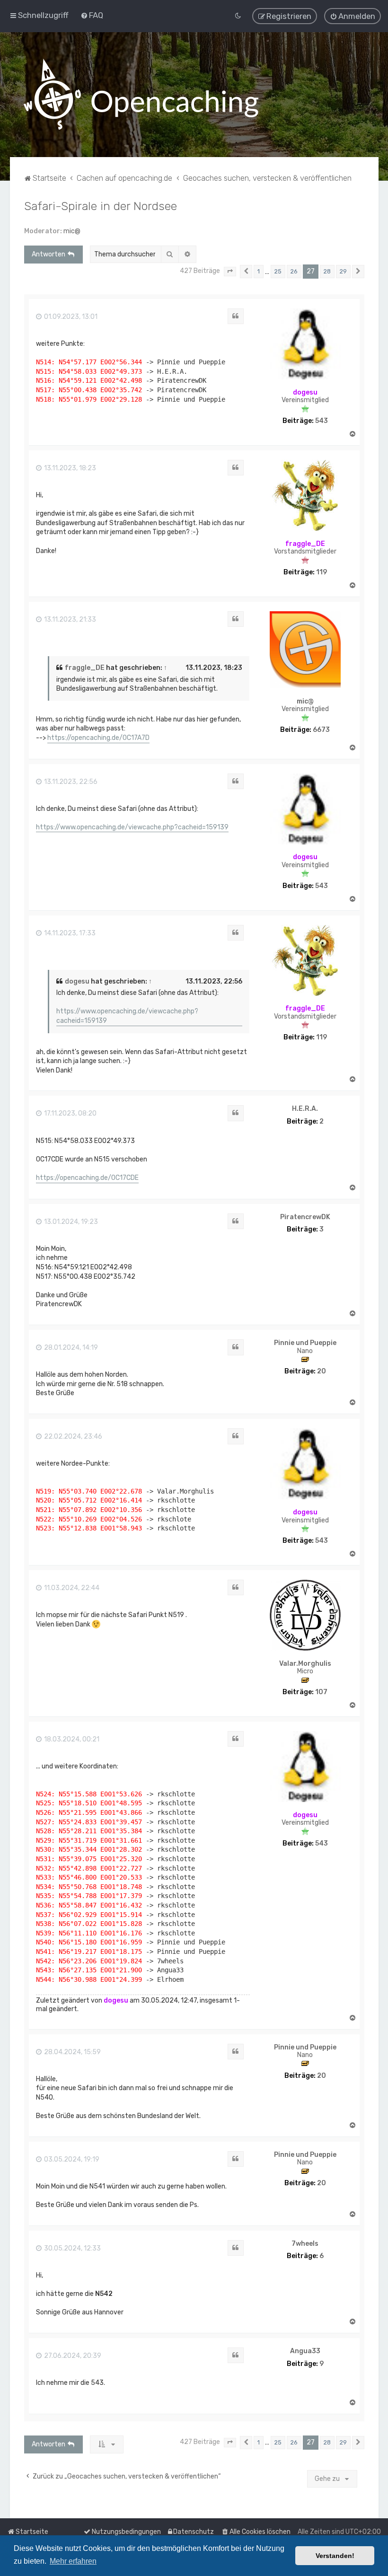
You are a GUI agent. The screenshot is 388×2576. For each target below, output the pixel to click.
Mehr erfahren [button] (73, 2561)
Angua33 (305, 2351)
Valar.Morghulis (305, 1664)
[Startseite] (141, 95)
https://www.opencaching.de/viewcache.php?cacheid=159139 (132, 827)
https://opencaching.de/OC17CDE (87, 1178)
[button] (230, 272)
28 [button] (327, 271)
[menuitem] (92, 15)
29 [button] (343, 271)
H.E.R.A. (305, 1109)
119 (322, 572)
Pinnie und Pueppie (305, 1343)
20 (322, 1372)
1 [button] (259, 271)
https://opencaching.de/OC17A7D (98, 738)
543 (322, 421)
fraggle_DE (305, 544)
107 (321, 1692)
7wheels (305, 2244)
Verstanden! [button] (335, 2556)
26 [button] (294, 271)
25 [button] (278, 271)
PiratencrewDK (305, 1217)
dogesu (305, 392)
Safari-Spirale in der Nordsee (101, 206)
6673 (321, 730)
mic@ (72, 231)
